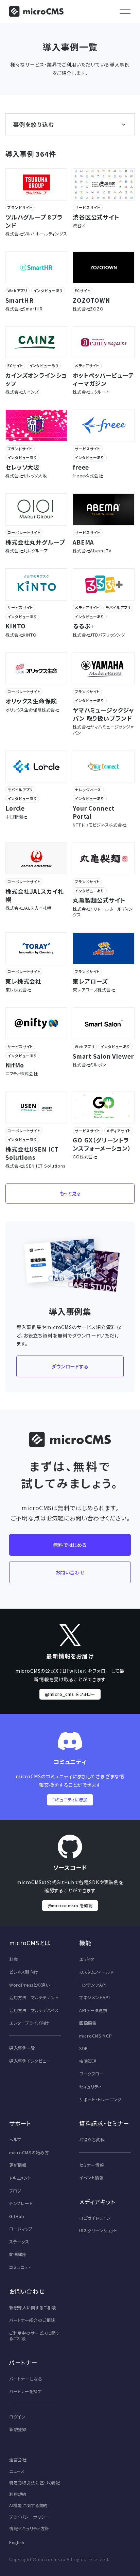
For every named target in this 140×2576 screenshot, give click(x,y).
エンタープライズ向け (29, 2023)
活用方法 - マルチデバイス (34, 2010)
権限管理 (88, 2061)
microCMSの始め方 (29, 2153)
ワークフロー (92, 2074)
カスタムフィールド (96, 1972)
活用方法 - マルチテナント (34, 1997)
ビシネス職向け (24, 1972)
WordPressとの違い (29, 1985)
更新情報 (18, 2165)
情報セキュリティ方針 (29, 2528)
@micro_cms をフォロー (70, 1694)
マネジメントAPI (95, 1997)
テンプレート (21, 2203)
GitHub (17, 2216)
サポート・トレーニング (100, 2100)
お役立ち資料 (92, 2140)
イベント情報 (91, 2178)
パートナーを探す (25, 2391)
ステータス (19, 2242)
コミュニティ (20, 2267)
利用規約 (18, 2494)
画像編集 (88, 2023)
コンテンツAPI (93, 1985)
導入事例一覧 (22, 2048)
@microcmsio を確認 (70, 1906)
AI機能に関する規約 (29, 2505)
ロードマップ (21, 2229)
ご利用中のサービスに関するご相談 (34, 2336)
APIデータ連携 (93, 2010)
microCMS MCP (96, 2036)
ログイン (17, 2417)
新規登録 (18, 2429)
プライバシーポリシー (29, 2517)
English (17, 2542)
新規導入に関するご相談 (33, 2308)
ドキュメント (20, 2178)
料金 (14, 1959)
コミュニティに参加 (70, 1800)
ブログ (15, 2191)
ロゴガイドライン (95, 2218)
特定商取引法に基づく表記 (35, 2483)
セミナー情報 (92, 2165)
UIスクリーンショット (98, 2231)
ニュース (17, 2471)
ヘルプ (15, 2140)
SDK (84, 2048)
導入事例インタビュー (30, 2061)
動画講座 (18, 2254)
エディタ (87, 1959)
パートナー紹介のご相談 (32, 2320)
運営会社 (18, 2460)
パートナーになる (26, 2379)
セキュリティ (90, 2087)
